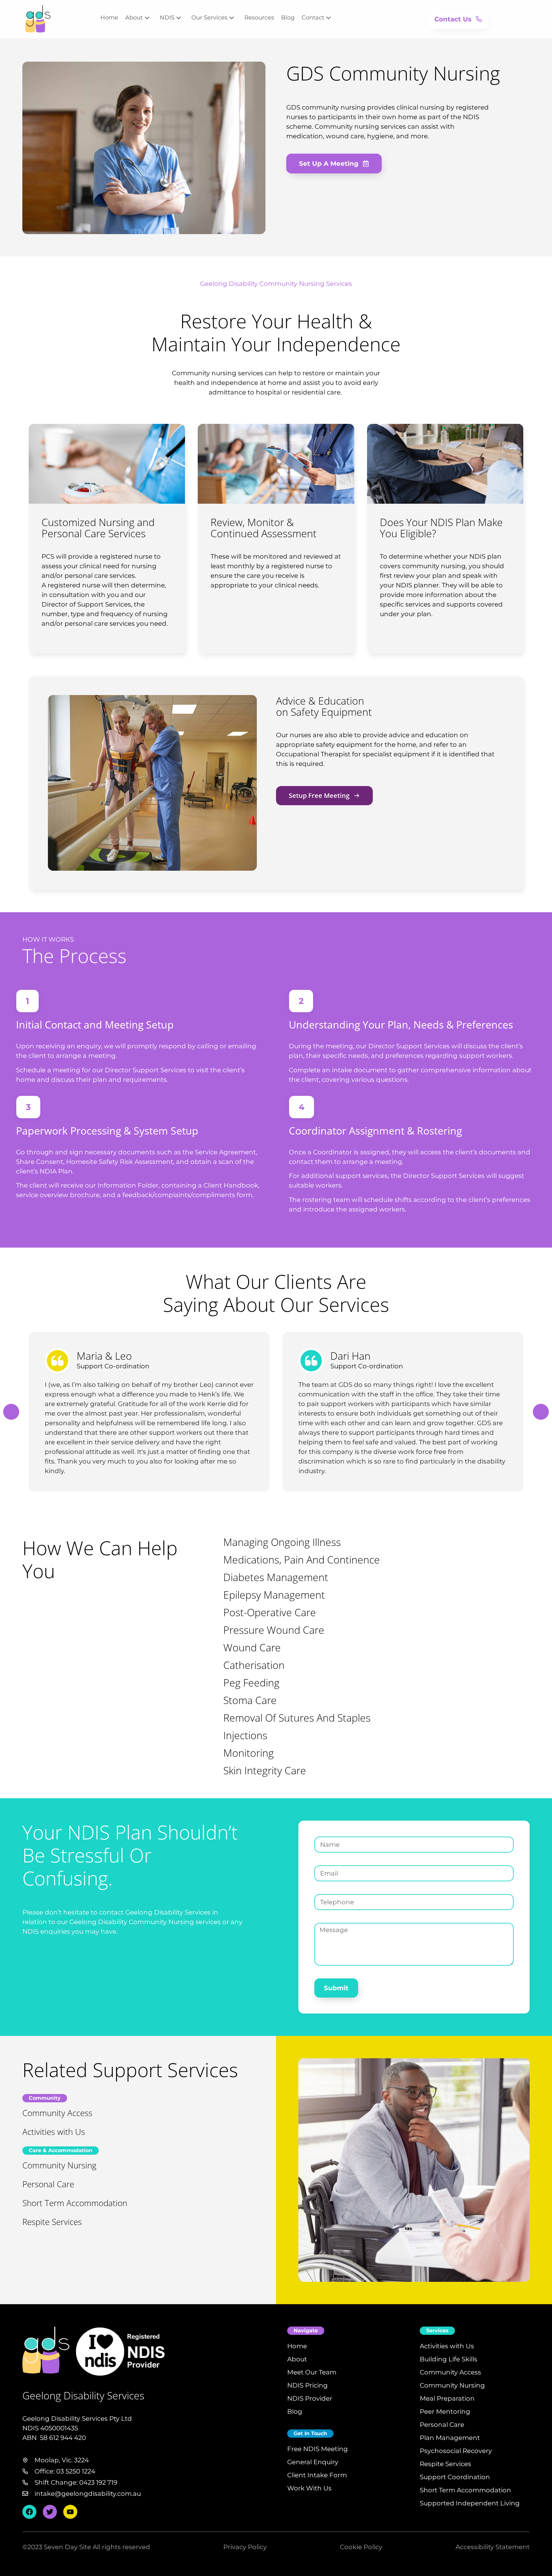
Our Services (209, 18)
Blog (288, 18)
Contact (313, 18)
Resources (259, 18)
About (134, 18)
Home (109, 18)
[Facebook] (29, 2512)
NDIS (167, 18)
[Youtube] (70, 2512)
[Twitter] (50, 2512)
